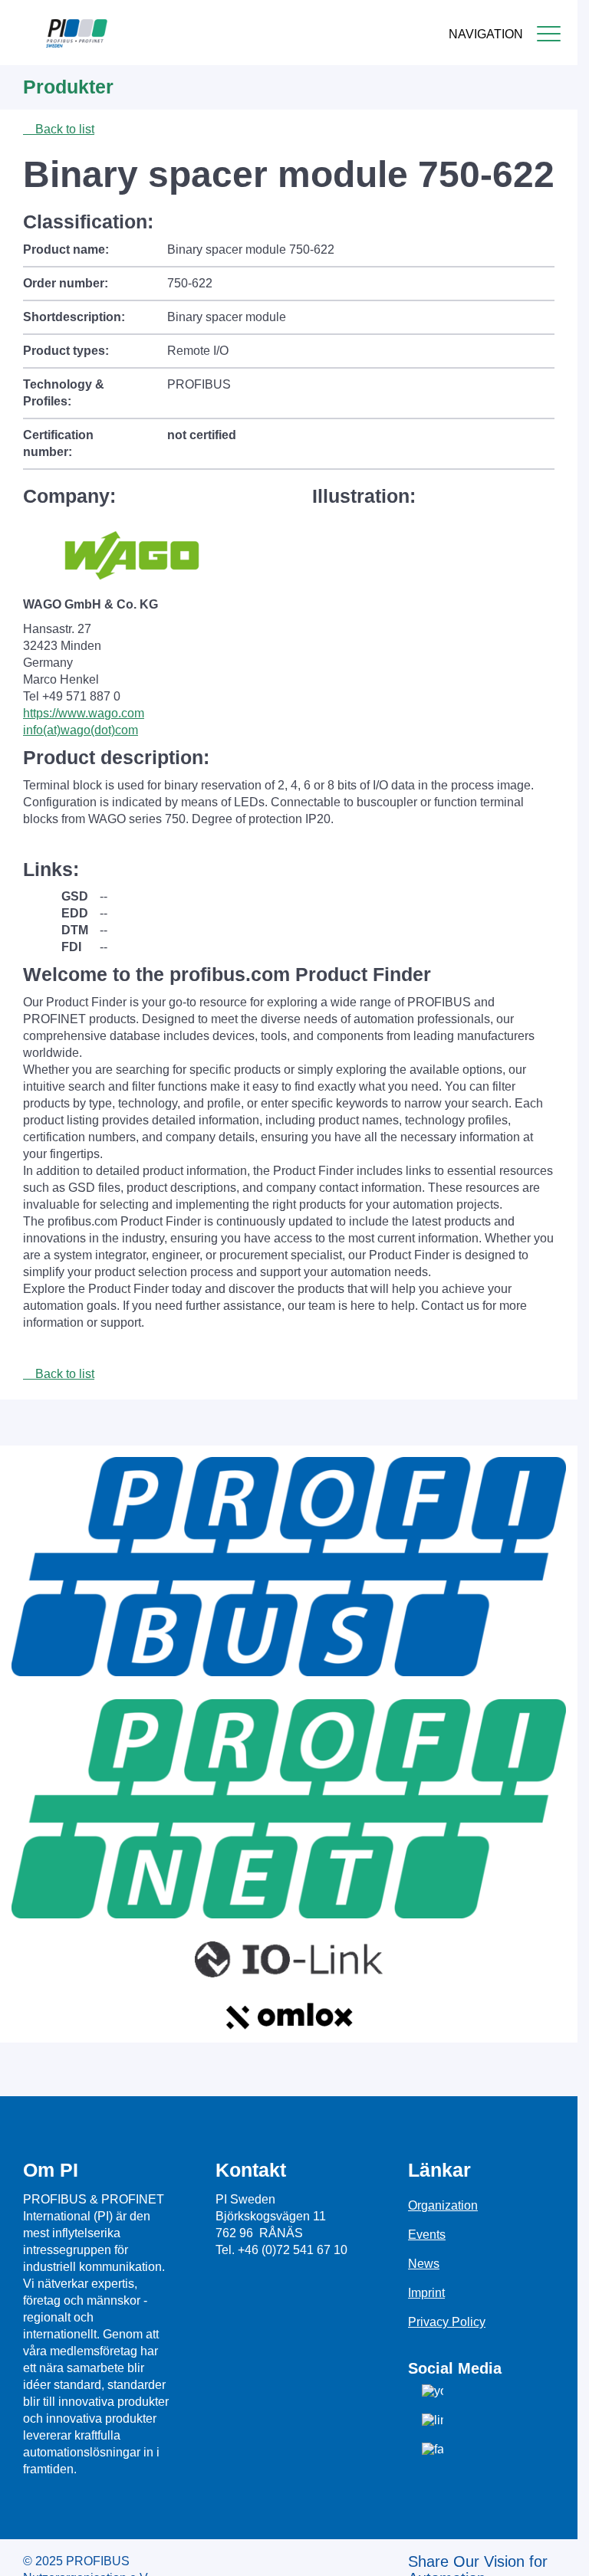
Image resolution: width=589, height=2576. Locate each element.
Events (427, 2235)
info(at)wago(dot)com (81, 730)
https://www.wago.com (84, 713)
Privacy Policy (447, 2322)
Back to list (63, 129)
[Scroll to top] (558, 2552)
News (424, 2264)
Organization (443, 2205)
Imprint (426, 2293)
